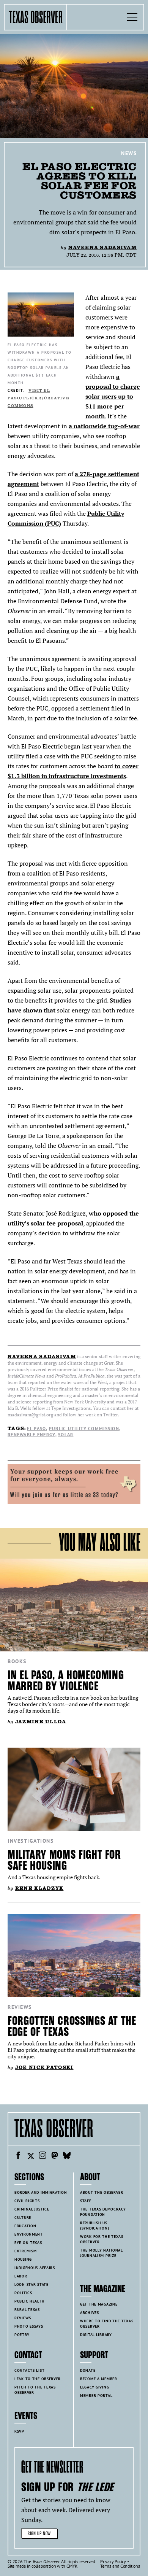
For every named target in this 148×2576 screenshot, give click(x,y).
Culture (23, 2218)
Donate (88, 2370)
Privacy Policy (113, 2561)
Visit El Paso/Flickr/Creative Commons (38, 398)
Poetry (22, 2335)
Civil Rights (27, 2201)
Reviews (20, 2007)
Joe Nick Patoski (44, 2067)
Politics (23, 2293)
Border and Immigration (41, 2192)
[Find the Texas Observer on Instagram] (43, 2156)
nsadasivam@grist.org (30, 1415)
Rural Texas (27, 2310)
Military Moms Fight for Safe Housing (64, 1860)
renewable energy (31, 1434)
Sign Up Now (39, 2534)
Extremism (25, 2251)
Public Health (29, 2301)
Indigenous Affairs (35, 2268)
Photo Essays (29, 2326)
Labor (21, 2276)
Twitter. (111, 1415)
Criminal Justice (32, 2209)
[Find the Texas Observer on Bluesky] (67, 2156)
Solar (66, 1434)
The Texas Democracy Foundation (103, 2212)
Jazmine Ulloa (41, 1722)
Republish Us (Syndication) (94, 2226)
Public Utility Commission (84, 1428)
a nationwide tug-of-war (104, 426)
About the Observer (102, 2192)
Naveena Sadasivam (102, 247)
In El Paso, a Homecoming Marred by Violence (66, 1681)
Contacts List (29, 2370)
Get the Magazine (99, 2304)
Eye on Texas (28, 2243)
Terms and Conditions (120, 2566)
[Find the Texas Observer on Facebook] (18, 2156)
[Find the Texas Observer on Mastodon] (55, 2156)
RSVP (19, 2431)
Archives (90, 2313)
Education (25, 2226)
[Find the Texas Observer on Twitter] (30, 2156)
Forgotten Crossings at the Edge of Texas (72, 2026)
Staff (86, 2201)
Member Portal (96, 2396)
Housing (23, 2259)
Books (17, 1661)
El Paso (36, 1428)
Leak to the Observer (38, 2379)
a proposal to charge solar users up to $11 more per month (113, 396)
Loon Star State (31, 2284)
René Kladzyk (39, 1888)
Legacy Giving (94, 2387)
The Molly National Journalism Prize (102, 2253)
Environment (29, 2234)
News (129, 153)
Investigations (31, 1841)
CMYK (72, 2566)
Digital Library (96, 2335)
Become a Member (99, 2379)
